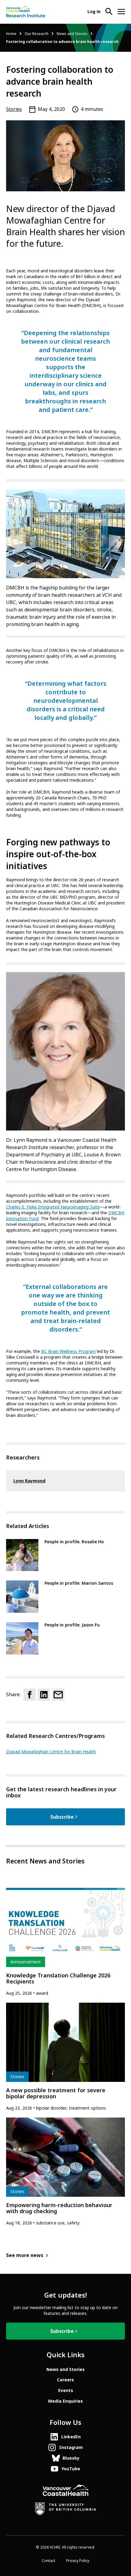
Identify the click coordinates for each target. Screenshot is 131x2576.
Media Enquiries (65, 2401)
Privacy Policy (78, 2561)
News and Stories (72, 34)
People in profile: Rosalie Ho (74, 1542)
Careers (65, 2380)
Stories (14, 109)
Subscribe (62, 1817)
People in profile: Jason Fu (72, 1625)
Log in (94, 12)
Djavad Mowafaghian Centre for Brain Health (51, 1752)
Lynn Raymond (29, 1481)
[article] (65, 1942)
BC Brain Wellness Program (68, 1351)
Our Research (37, 34)
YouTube (71, 2469)
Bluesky (71, 2458)
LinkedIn (71, 2437)
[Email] (58, 1695)
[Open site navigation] (121, 12)
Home (11, 34)
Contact (48, 2561)
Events (66, 2390)
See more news (25, 2255)
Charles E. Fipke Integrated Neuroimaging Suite (53, 1207)
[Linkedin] (44, 1695)
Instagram (71, 2447)
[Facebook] (30, 1695)
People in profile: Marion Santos (79, 1583)
